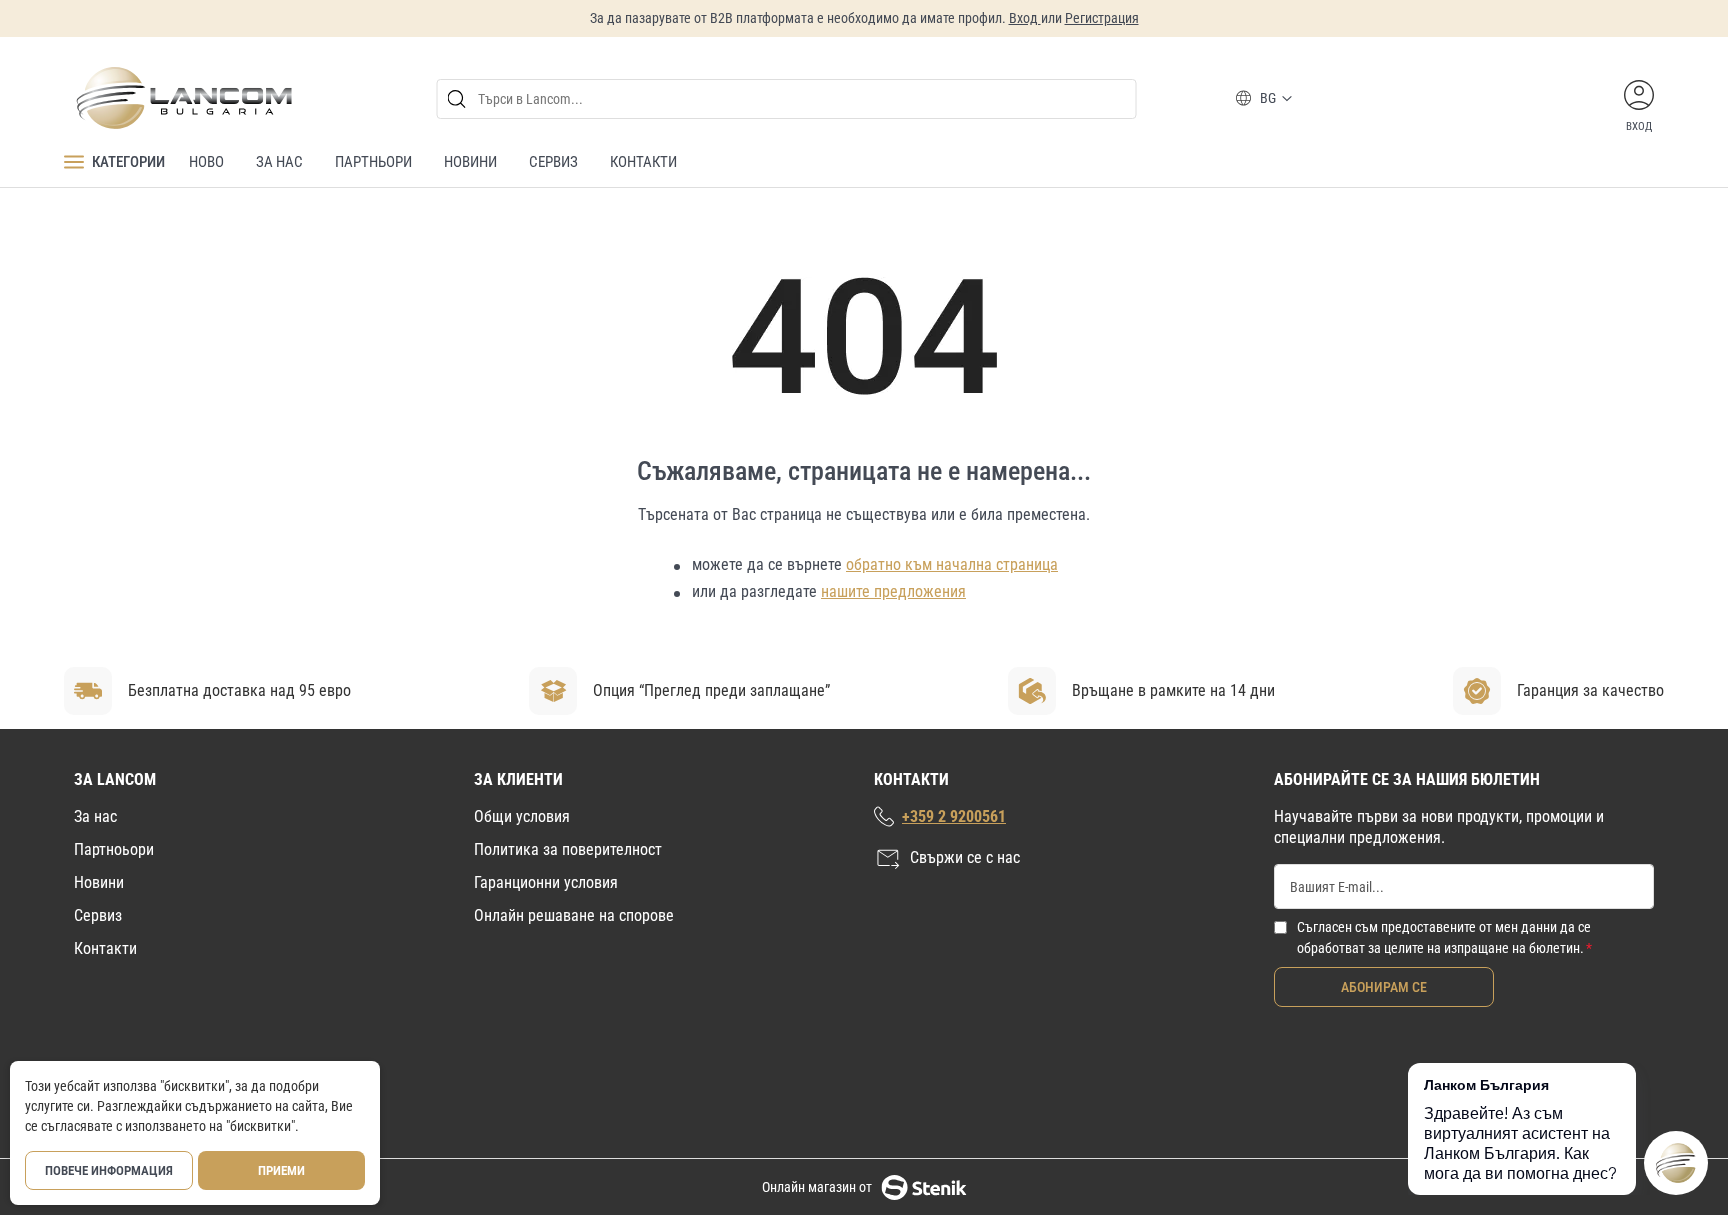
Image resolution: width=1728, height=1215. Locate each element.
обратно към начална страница (952, 564)
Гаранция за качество (1590, 690)
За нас (95, 816)
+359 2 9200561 (954, 816)
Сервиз (98, 915)
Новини (99, 882)
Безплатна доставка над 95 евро (239, 690)
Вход (1025, 18)
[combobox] (787, 99)
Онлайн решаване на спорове (574, 915)
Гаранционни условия (546, 882)
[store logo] (183, 98)
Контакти (105, 948)
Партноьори (114, 849)
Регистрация (1102, 18)
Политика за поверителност (568, 849)
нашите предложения (893, 591)
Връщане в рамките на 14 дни (1173, 690)
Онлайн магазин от (817, 1187)
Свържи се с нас (965, 857)
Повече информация (109, 1170)
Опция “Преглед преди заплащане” (711, 690)
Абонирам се (1384, 987)
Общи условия (522, 816)
